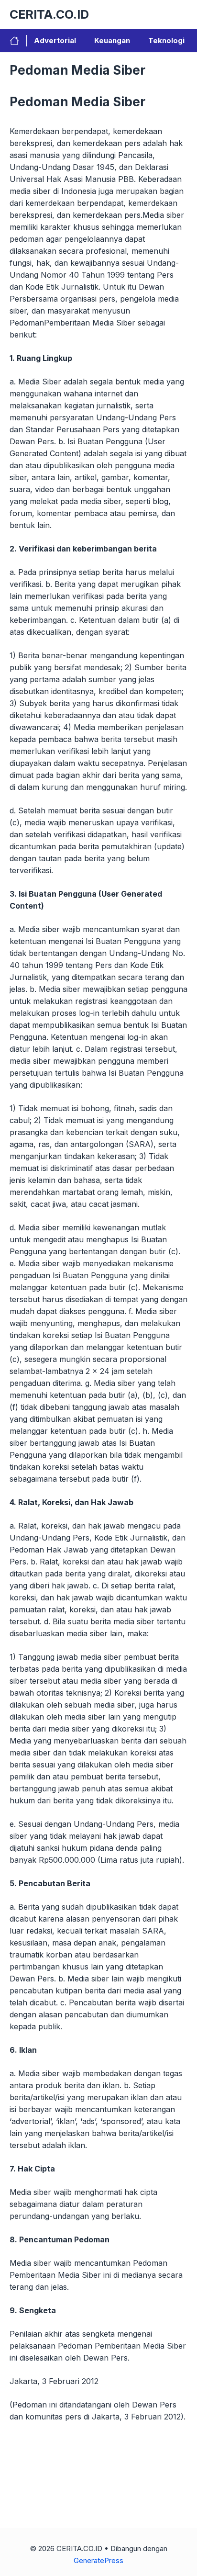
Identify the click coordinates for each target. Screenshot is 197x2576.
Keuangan (112, 40)
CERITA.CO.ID (49, 14)
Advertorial (55, 40)
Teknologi (166, 40)
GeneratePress (98, 2560)
